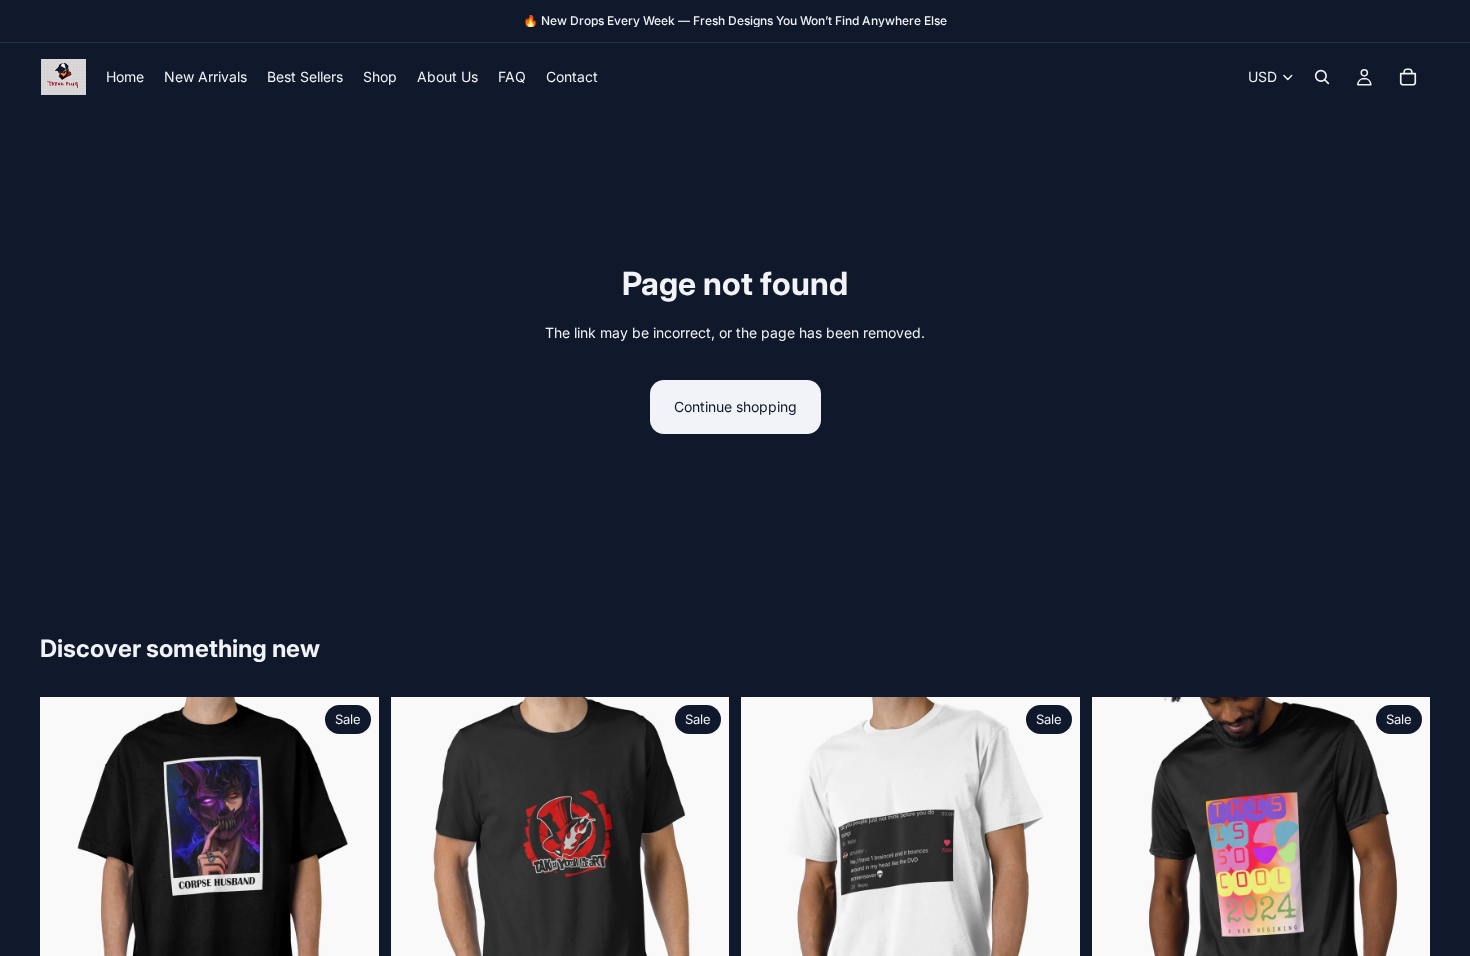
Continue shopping (735, 406)
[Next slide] (349, 867)
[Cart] (1408, 77)
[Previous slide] (70, 867)
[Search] (1322, 77)
